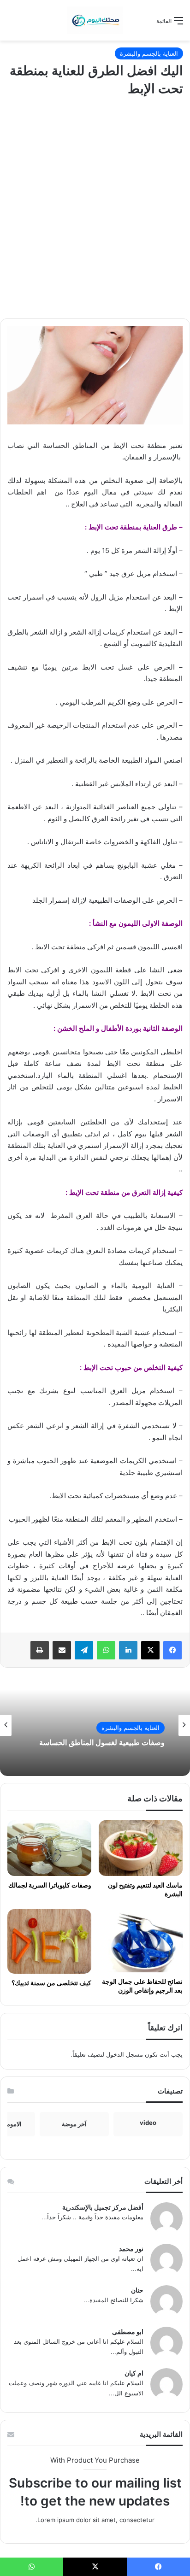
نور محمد (131, 2249)
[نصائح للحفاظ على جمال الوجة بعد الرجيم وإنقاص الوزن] (141, 1941)
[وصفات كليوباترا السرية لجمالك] (49, 1848)
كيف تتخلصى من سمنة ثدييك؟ (51, 1983)
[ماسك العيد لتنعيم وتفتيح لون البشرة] (141, 1848)
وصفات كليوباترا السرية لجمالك (50, 1885)
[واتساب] (106, 1650)
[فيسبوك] (172, 1650)
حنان (137, 2290)
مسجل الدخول (125, 2054)
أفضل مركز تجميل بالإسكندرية (103, 2207)
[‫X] (150, 1650)
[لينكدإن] (128, 1650)
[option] (95, 1725)
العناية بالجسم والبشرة (149, 53)
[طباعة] (40, 1650)
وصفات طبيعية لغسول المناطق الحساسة (102, 1743)
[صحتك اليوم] (95, 20)
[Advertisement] (95, 210)
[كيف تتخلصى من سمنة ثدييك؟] (49, 1941)
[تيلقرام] (84, 1650)
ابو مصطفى (128, 2332)
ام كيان (134, 2373)
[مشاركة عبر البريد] (62, 1650)
